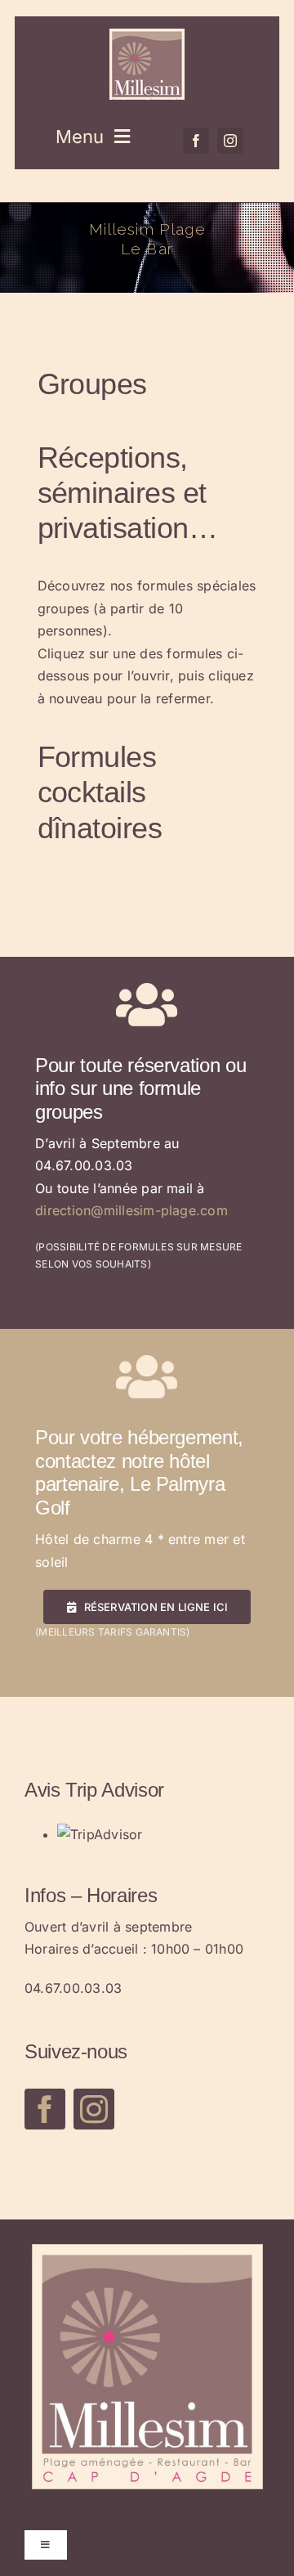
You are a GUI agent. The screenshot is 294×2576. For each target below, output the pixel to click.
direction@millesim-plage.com (131, 1210)
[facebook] (196, 141)
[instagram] (230, 141)
